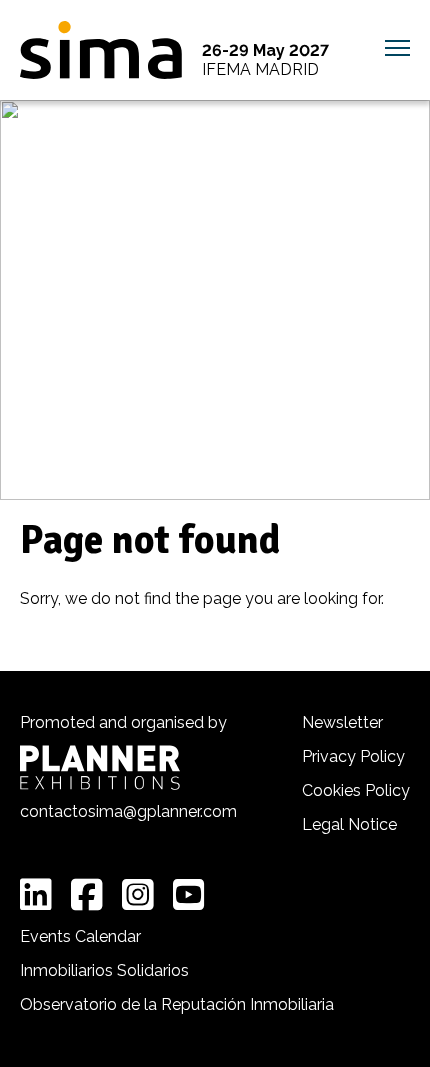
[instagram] (138, 895)
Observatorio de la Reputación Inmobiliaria (177, 1004)
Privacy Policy (353, 756)
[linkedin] (36, 895)
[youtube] (189, 895)
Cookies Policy (356, 790)
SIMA (101, 50)
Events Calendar (80, 936)
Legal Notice (349, 824)
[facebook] (87, 895)
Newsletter (342, 722)
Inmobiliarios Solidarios (104, 970)
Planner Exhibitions (100, 767)
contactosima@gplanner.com (128, 811)
